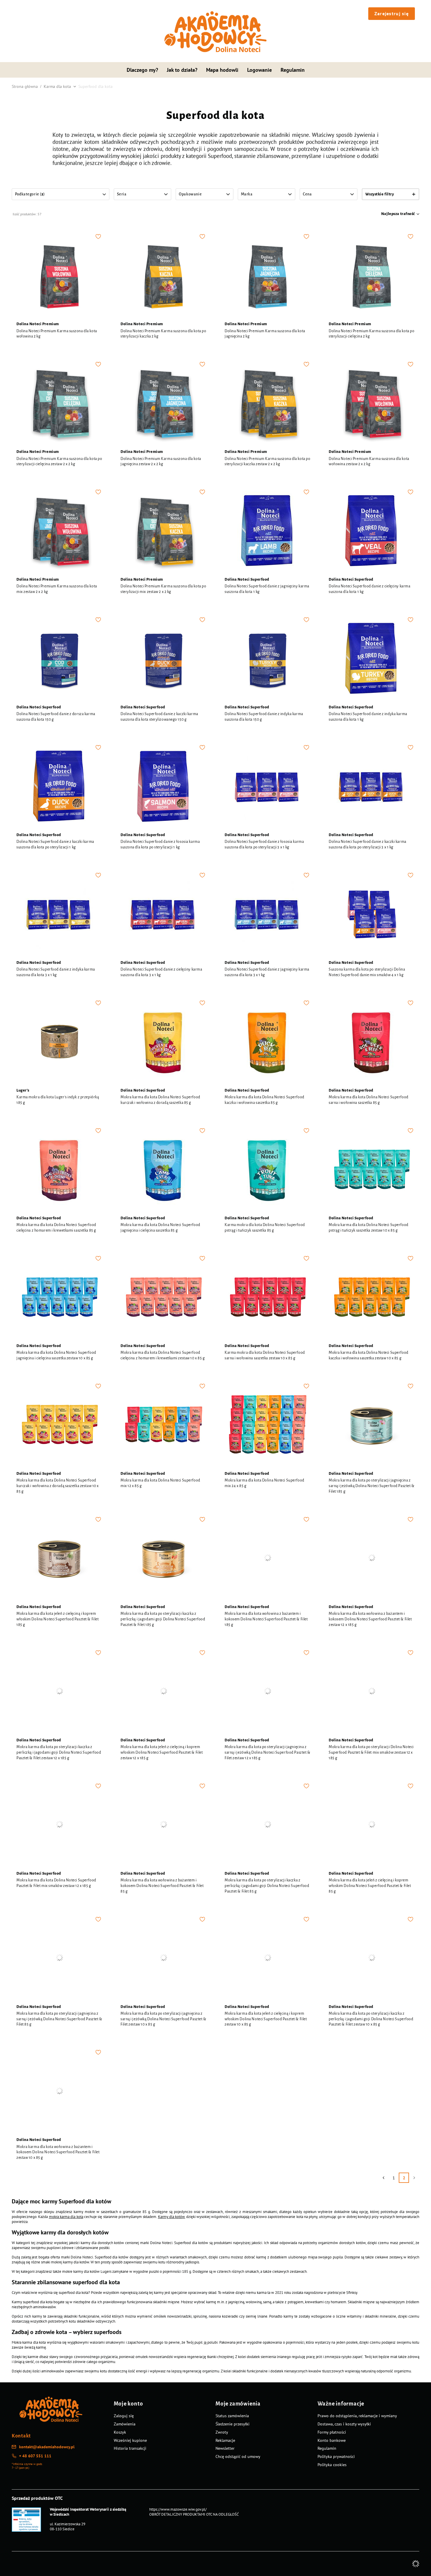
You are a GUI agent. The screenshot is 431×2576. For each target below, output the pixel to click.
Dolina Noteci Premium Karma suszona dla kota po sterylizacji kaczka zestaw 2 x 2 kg (267, 462)
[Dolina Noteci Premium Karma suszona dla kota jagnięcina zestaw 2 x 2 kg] (163, 403)
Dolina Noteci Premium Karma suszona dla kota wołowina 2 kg (57, 334)
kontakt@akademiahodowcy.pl (47, 2447)
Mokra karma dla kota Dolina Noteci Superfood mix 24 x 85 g (264, 1483)
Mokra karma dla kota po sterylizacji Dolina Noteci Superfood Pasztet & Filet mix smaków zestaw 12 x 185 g (371, 1752)
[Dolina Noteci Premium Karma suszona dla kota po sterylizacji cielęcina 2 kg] (372, 276)
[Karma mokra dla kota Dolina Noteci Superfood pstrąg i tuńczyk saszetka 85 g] (268, 1170)
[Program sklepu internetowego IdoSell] (416, 2564)
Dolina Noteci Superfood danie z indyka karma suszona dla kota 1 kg (368, 717)
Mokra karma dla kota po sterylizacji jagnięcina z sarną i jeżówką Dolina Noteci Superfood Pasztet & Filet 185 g (371, 1486)
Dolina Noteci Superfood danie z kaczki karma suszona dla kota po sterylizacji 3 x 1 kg (368, 844)
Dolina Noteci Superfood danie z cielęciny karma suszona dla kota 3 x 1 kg (161, 972)
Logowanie (259, 70)
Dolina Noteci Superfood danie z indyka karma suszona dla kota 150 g (264, 717)
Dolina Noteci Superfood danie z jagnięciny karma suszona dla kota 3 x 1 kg (267, 972)
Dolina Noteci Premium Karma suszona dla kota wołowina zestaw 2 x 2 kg (369, 462)
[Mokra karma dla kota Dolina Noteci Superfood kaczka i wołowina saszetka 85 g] (268, 1042)
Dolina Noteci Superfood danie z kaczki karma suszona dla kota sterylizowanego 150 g (159, 717)
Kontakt (21, 2436)
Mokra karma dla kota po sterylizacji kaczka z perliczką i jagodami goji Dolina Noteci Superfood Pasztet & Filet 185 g (163, 1619)
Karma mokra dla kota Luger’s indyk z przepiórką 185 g (58, 1100)
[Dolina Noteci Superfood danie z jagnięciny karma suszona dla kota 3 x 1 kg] (268, 914)
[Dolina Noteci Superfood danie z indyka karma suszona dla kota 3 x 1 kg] (59, 914)
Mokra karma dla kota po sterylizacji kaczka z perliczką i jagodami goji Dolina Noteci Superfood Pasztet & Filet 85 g (267, 1886)
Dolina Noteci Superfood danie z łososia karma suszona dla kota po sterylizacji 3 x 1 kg (264, 844)
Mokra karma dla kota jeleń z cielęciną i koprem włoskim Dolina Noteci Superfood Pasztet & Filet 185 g (57, 1619)
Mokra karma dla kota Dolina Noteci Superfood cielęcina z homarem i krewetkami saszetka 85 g (56, 1228)
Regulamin (293, 70)
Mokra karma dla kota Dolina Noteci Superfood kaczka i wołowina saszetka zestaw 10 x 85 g (369, 1355)
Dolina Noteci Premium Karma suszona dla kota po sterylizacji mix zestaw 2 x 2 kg (163, 589)
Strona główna (25, 86)
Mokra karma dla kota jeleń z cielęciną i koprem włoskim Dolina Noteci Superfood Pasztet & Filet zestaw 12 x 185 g (162, 1752)
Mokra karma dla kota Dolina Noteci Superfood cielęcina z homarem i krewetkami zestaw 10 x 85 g (163, 1355)
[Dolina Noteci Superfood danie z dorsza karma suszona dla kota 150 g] (59, 659)
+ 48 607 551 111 (35, 2456)
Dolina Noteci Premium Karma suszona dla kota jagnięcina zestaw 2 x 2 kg (161, 462)
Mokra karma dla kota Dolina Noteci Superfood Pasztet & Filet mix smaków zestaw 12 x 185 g (56, 1883)
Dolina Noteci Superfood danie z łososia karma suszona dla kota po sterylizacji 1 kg (160, 844)
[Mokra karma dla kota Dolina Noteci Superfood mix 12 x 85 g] (163, 1425)
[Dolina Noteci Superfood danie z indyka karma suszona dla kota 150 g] (268, 659)
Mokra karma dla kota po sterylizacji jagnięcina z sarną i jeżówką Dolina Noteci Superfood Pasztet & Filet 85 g (59, 2019)
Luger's (23, 1090)
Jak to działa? (182, 70)
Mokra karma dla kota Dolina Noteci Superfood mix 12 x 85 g (160, 1483)
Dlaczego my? (142, 70)
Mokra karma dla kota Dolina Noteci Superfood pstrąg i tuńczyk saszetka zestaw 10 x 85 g (369, 1228)
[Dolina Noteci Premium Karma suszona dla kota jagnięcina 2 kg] (268, 276)
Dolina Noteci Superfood (247, 579)
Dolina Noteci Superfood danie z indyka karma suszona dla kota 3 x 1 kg (56, 972)
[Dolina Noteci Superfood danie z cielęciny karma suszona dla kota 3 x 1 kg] (163, 914)
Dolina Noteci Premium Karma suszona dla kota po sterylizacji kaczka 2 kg (163, 334)
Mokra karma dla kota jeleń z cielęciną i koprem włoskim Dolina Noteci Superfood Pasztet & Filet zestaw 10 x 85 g (266, 2019)
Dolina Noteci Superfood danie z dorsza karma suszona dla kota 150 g (56, 717)
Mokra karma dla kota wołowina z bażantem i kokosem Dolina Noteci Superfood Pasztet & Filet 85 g (162, 1886)
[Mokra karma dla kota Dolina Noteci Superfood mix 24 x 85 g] (268, 1425)
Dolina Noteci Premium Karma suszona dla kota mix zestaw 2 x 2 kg (57, 589)
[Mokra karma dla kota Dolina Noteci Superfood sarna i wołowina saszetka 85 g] (372, 1042)
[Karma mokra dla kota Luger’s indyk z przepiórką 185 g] (59, 1042)
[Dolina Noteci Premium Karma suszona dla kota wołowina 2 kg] (59, 276)
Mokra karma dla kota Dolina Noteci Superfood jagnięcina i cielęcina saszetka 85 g (160, 1228)
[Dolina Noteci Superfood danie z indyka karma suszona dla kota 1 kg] (372, 659)
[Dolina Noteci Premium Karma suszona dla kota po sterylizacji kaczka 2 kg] (163, 276)
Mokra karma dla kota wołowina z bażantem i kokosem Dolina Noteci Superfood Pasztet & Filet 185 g (266, 1619)
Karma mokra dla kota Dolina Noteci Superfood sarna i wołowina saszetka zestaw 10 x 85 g (265, 1355)
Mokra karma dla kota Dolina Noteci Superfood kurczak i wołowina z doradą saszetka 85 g (160, 1100)
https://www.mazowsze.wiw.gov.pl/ (178, 2509)
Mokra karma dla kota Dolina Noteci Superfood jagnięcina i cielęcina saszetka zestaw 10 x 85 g (56, 1355)
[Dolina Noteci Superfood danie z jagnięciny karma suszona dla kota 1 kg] (268, 531)
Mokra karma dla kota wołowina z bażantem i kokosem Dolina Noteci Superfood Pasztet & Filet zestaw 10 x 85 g (58, 2152)
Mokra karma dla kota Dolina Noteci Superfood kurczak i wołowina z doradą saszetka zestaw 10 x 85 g (58, 1486)
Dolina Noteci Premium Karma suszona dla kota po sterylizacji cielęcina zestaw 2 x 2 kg (59, 462)
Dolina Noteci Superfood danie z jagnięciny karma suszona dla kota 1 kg (267, 589)
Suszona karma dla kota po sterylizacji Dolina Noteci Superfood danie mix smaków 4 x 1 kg (367, 972)
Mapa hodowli (222, 70)
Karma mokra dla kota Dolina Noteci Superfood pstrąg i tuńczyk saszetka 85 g (265, 1228)
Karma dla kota (57, 86)
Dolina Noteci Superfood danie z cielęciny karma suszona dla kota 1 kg (369, 589)
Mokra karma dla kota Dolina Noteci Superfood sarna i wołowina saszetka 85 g (369, 1100)
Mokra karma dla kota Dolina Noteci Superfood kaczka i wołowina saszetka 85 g (264, 1100)
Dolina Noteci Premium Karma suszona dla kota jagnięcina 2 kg (265, 334)
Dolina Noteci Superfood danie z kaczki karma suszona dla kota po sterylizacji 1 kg (55, 844)
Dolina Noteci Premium (38, 324)
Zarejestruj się (392, 13)
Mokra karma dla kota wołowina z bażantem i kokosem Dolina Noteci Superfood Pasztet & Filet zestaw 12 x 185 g (370, 1619)
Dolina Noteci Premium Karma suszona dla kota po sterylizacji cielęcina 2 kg (371, 334)
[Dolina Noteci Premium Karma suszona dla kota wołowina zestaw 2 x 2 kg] (372, 403)
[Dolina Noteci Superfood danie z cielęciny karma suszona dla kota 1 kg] (372, 531)
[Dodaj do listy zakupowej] (98, 236)
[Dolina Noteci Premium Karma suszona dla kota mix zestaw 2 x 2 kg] (59, 531)
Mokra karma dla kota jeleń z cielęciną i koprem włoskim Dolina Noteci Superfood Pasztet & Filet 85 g (370, 1886)
